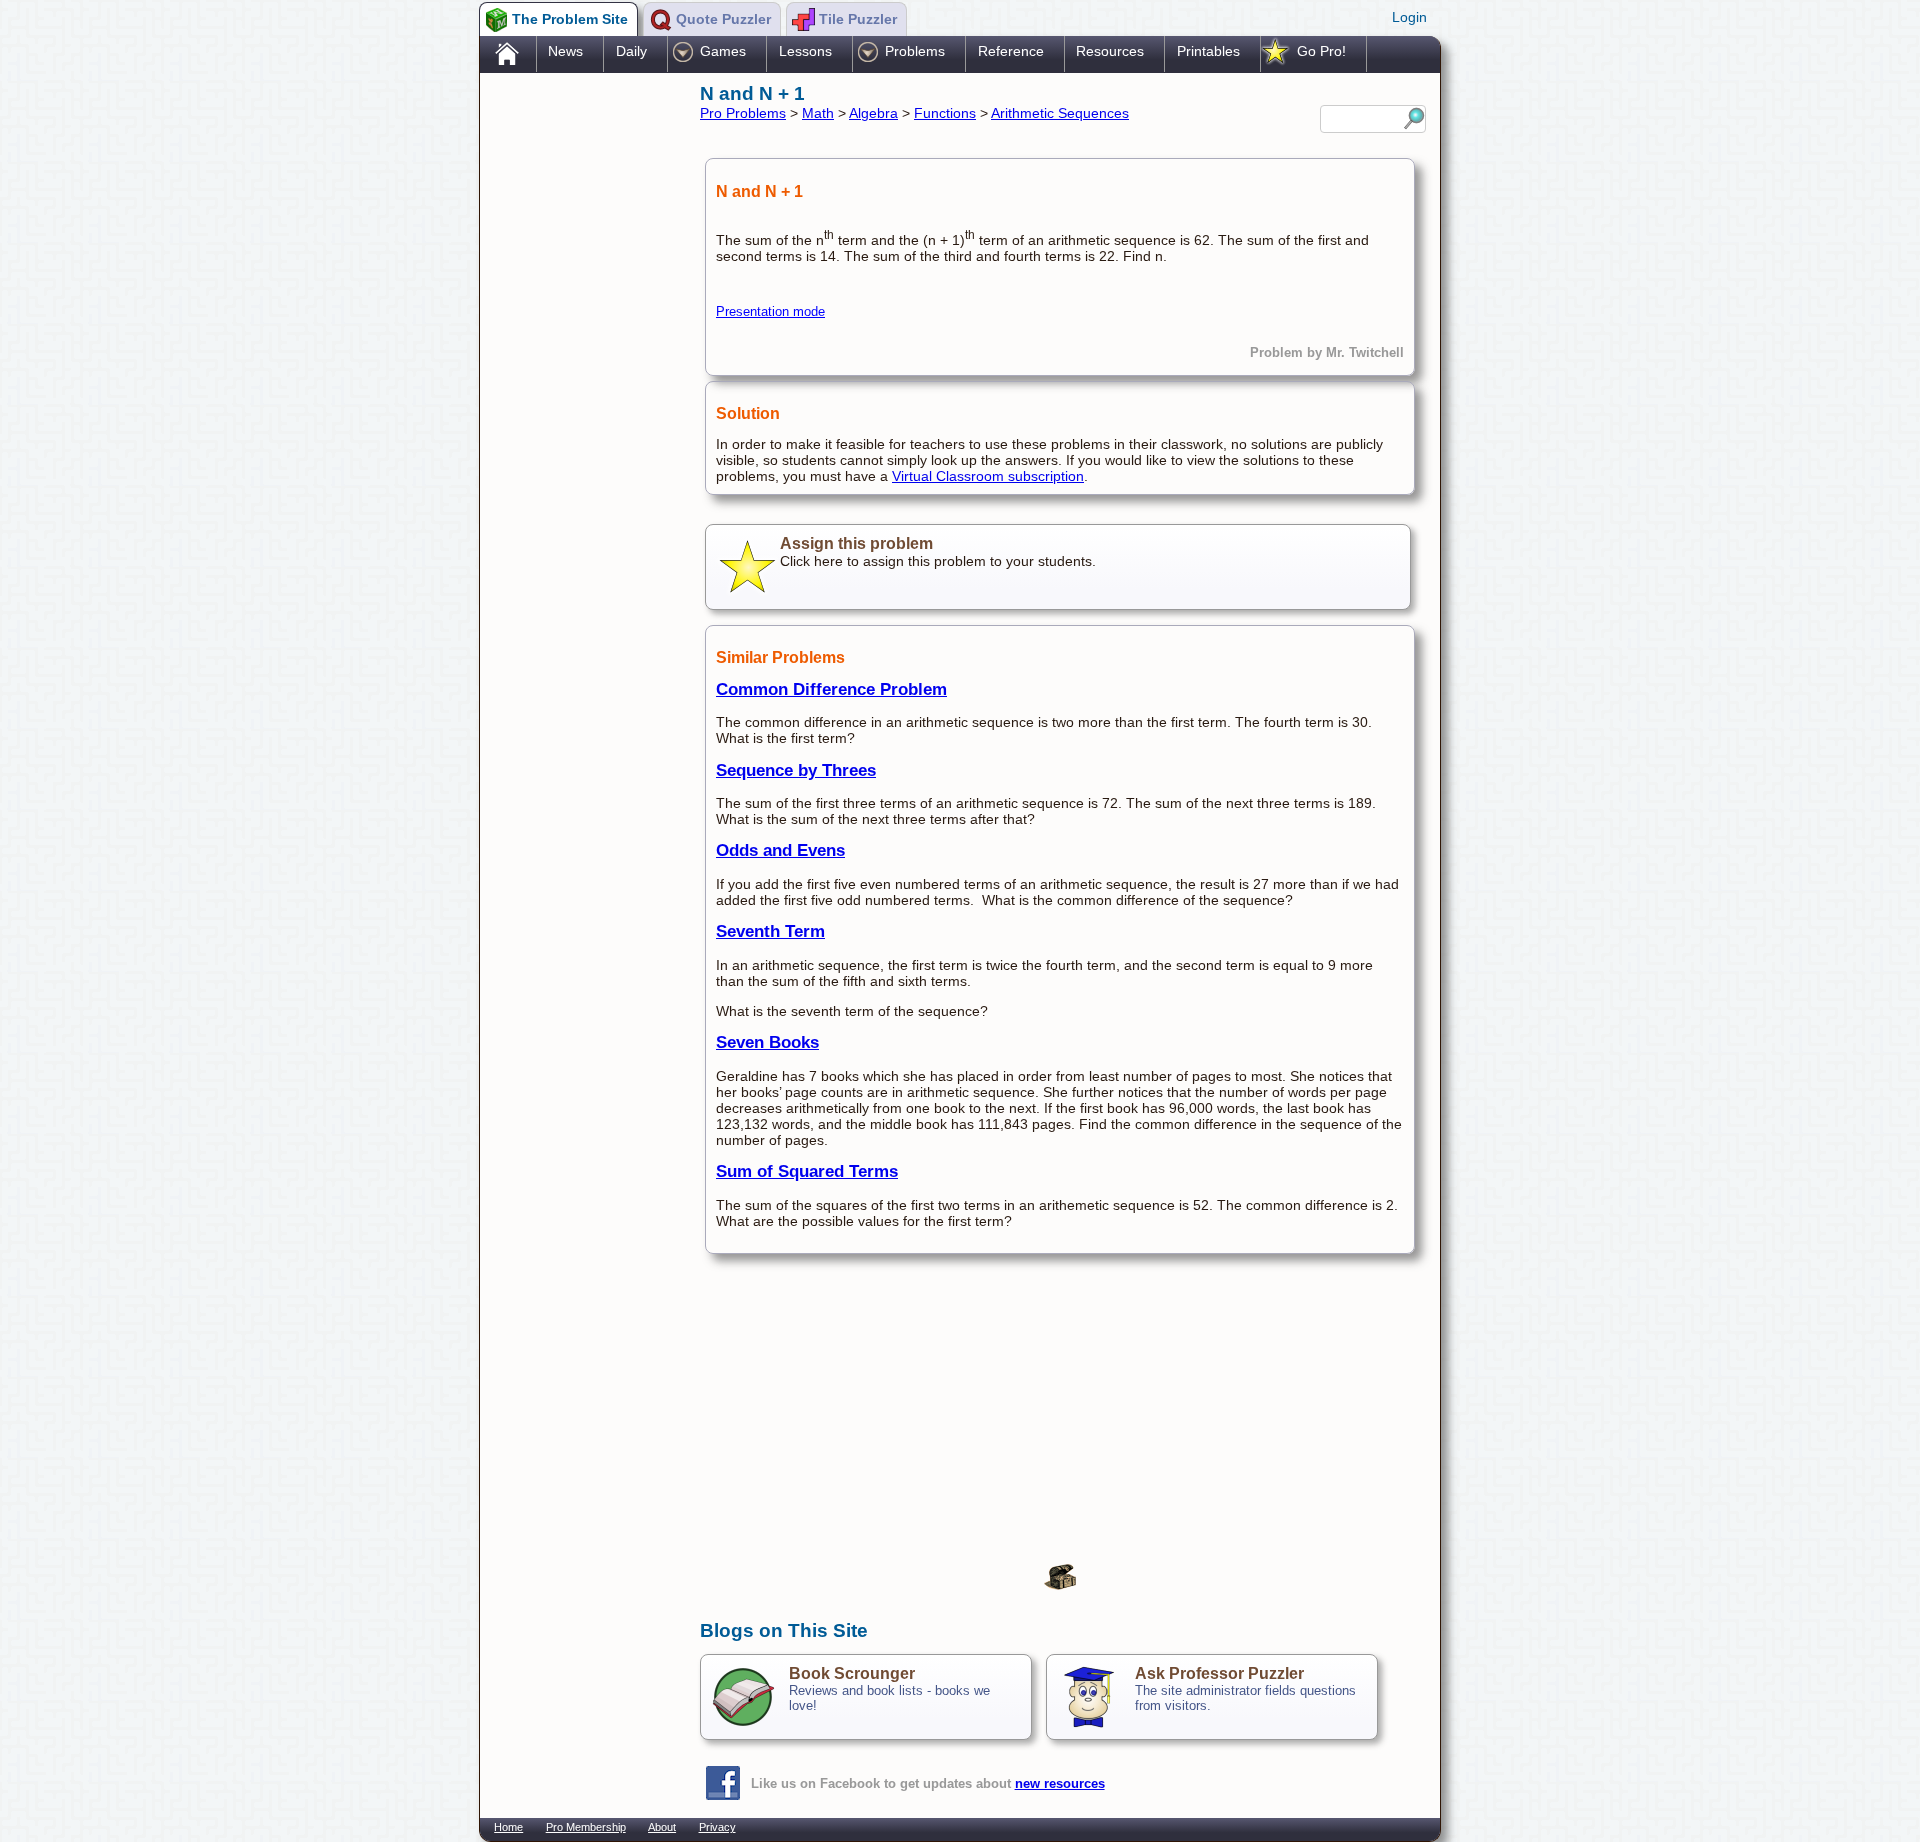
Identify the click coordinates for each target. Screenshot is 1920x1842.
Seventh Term (770, 931)
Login (1409, 17)
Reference (1011, 51)
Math (818, 113)
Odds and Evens (780, 850)
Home (508, 1827)
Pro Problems (743, 113)
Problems (915, 51)
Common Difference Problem (831, 689)
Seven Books (767, 1042)
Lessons (805, 51)
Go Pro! (1321, 51)
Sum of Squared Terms (807, 1171)
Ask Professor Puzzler (1219, 1673)
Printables (1208, 51)
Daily (631, 51)
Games (723, 51)
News (565, 51)
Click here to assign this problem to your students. (938, 552)
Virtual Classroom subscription (988, 476)
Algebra (873, 113)
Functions (945, 113)
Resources (1110, 51)
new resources (1060, 1783)
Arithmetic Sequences (1060, 113)
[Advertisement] (580, 393)
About (662, 1827)
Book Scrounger (852, 1673)
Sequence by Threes (796, 770)
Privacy (717, 1827)
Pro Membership (586, 1827)
